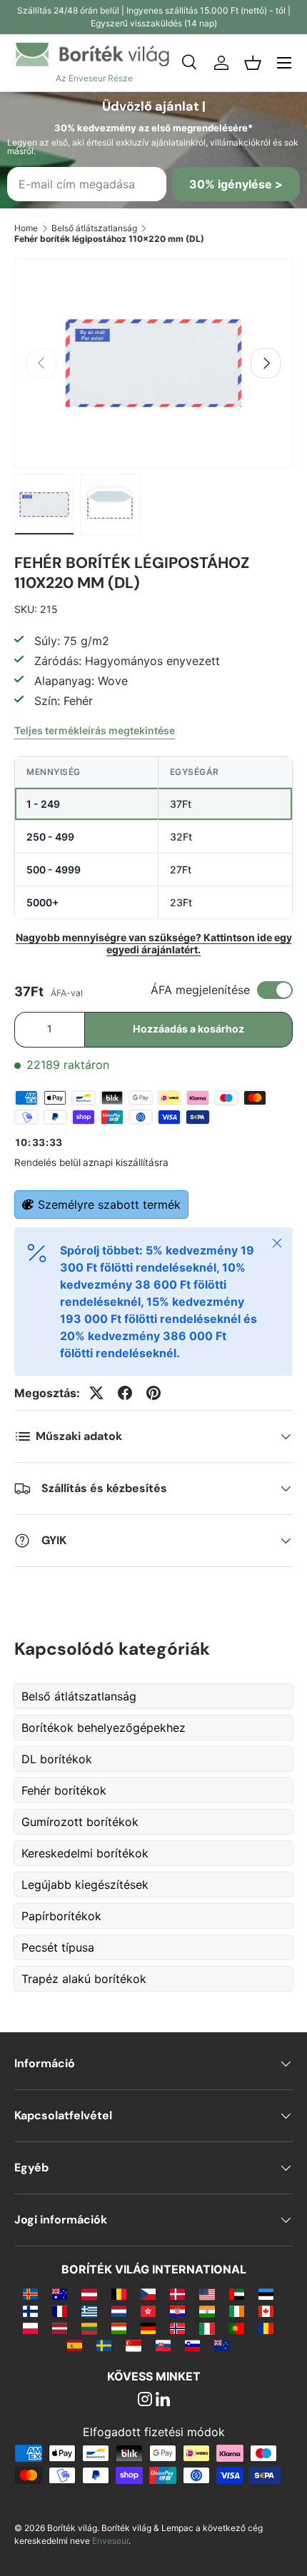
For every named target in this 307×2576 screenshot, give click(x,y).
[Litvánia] (89, 2328)
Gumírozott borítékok (80, 1822)
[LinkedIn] (163, 2400)
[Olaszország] (207, 2328)
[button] (253, 63)
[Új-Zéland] (222, 2345)
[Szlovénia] (192, 2345)
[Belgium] (119, 2293)
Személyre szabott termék (109, 1205)
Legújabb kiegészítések (85, 1885)
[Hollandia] (119, 2311)
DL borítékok (57, 1759)
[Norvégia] (177, 2328)
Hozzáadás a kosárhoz (188, 1029)
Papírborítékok (61, 1916)
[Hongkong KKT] (148, 2311)
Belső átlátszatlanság (94, 228)
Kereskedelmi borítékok (85, 1853)
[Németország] (148, 2328)
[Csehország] (148, 2293)
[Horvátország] (177, 2311)
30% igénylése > (236, 184)
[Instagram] (145, 2400)
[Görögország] (89, 2311)
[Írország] (237, 2311)
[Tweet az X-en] (96, 1393)
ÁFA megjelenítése (200, 990)
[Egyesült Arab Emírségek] (237, 2293)
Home (26, 228)
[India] (207, 2311)
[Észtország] (266, 2293)
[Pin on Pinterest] (153, 1393)
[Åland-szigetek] (30, 2293)
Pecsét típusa (58, 1947)
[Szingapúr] (133, 2345)
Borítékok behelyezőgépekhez (104, 1728)
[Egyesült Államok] (207, 2293)
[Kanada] (266, 2311)
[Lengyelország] (30, 2328)
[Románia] (266, 2328)
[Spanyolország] (75, 2345)
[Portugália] (237, 2328)
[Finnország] (30, 2311)
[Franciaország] (60, 2311)
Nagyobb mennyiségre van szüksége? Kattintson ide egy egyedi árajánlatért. (154, 943)
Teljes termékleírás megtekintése (95, 730)
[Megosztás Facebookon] (125, 1393)
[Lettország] (60, 2328)
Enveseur (110, 2541)
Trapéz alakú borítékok (84, 1979)
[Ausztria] (89, 2293)
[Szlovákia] (163, 2345)
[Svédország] (104, 2345)
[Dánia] (177, 2293)
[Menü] (284, 63)
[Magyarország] (119, 2328)
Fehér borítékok (64, 1790)
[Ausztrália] (60, 2293)
